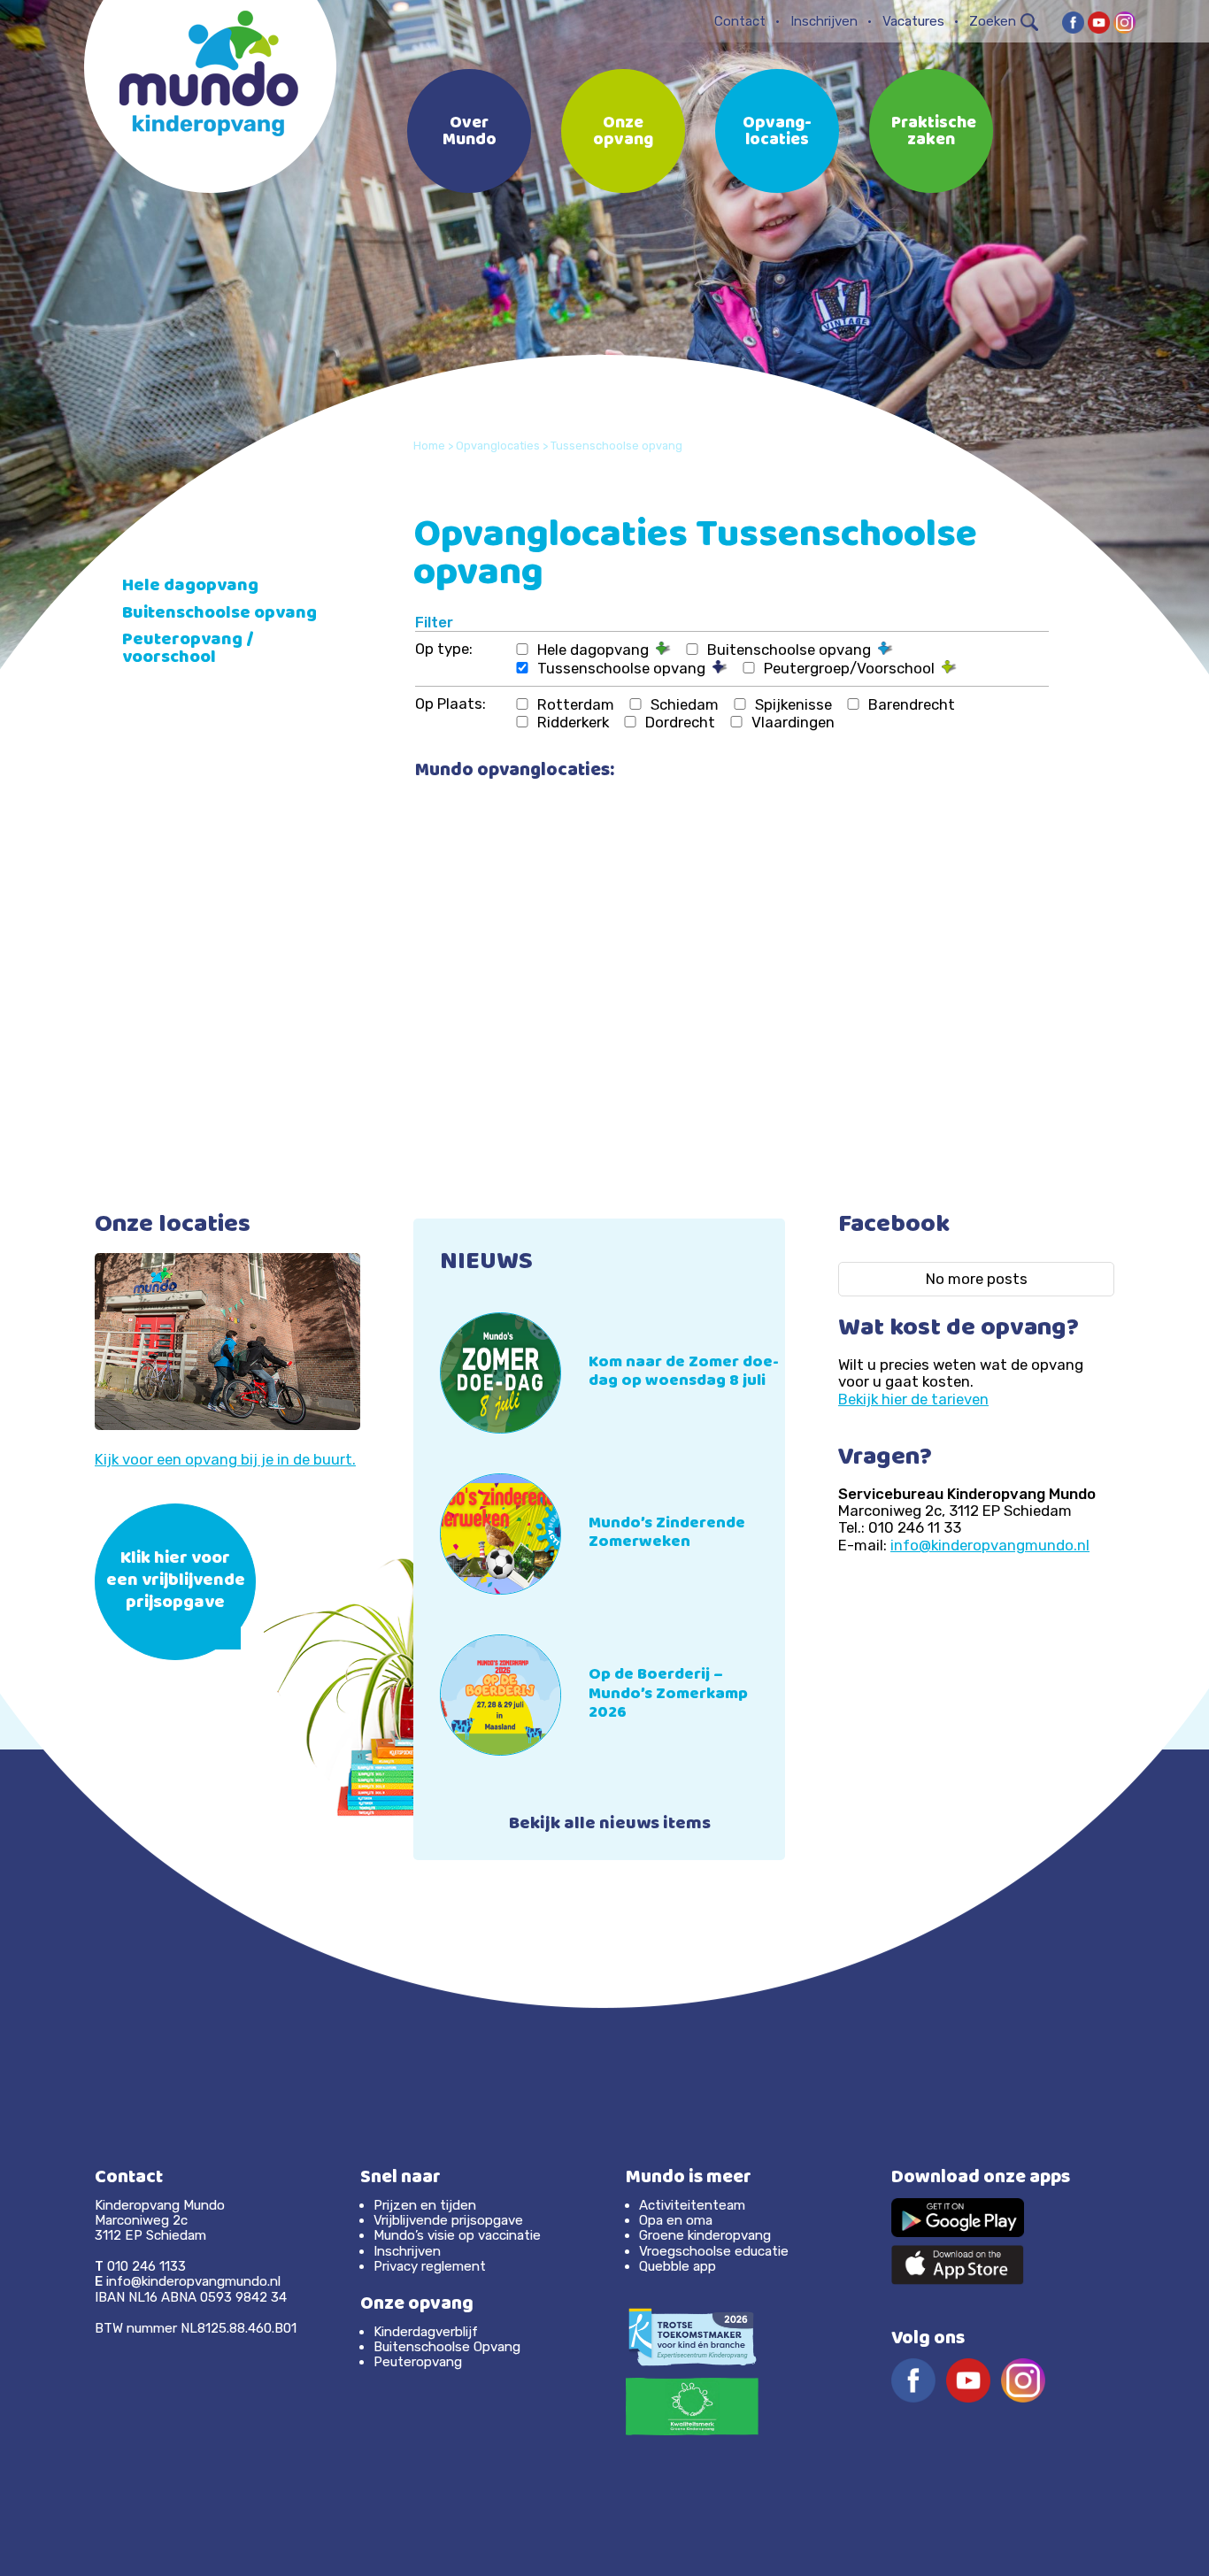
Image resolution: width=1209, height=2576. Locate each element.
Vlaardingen (793, 722)
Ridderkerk (573, 722)
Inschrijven (824, 21)
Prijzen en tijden (425, 2205)
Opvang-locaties (777, 133)
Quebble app (678, 2266)
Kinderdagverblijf (426, 2332)
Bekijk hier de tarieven (913, 1399)
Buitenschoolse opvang (793, 650)
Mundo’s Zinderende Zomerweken (667, 1534)
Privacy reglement (430, 2266)
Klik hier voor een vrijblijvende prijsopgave (176, 1582)
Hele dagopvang (597, 650)
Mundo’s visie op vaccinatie (457, 2235)
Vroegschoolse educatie (714, 2251)
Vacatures (913, 21)
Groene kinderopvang (705, 2235)
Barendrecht (912, 704)
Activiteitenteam (692, 2205)
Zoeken (993, 21)
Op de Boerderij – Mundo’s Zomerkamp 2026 (668, 1695)
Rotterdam (576, 704)
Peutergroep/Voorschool (853, 668)
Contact (740, 21)
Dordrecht (680, 722)
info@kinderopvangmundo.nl (990, 1545)
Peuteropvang (418, 2362)
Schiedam (685, 704)
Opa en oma (676, 2220)
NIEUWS (486, 1264)
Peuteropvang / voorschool (188, 650)
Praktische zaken (934, 133)
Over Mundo (470, 133)
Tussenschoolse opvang (625, 668)
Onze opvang (623, 133)
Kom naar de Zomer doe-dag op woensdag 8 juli (684, 1373)
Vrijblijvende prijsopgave (448, 2220)
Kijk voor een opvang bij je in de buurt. (225, 1459)
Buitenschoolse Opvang (447, 2347)
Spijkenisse (793, 704)
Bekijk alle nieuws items (610, 1826)
